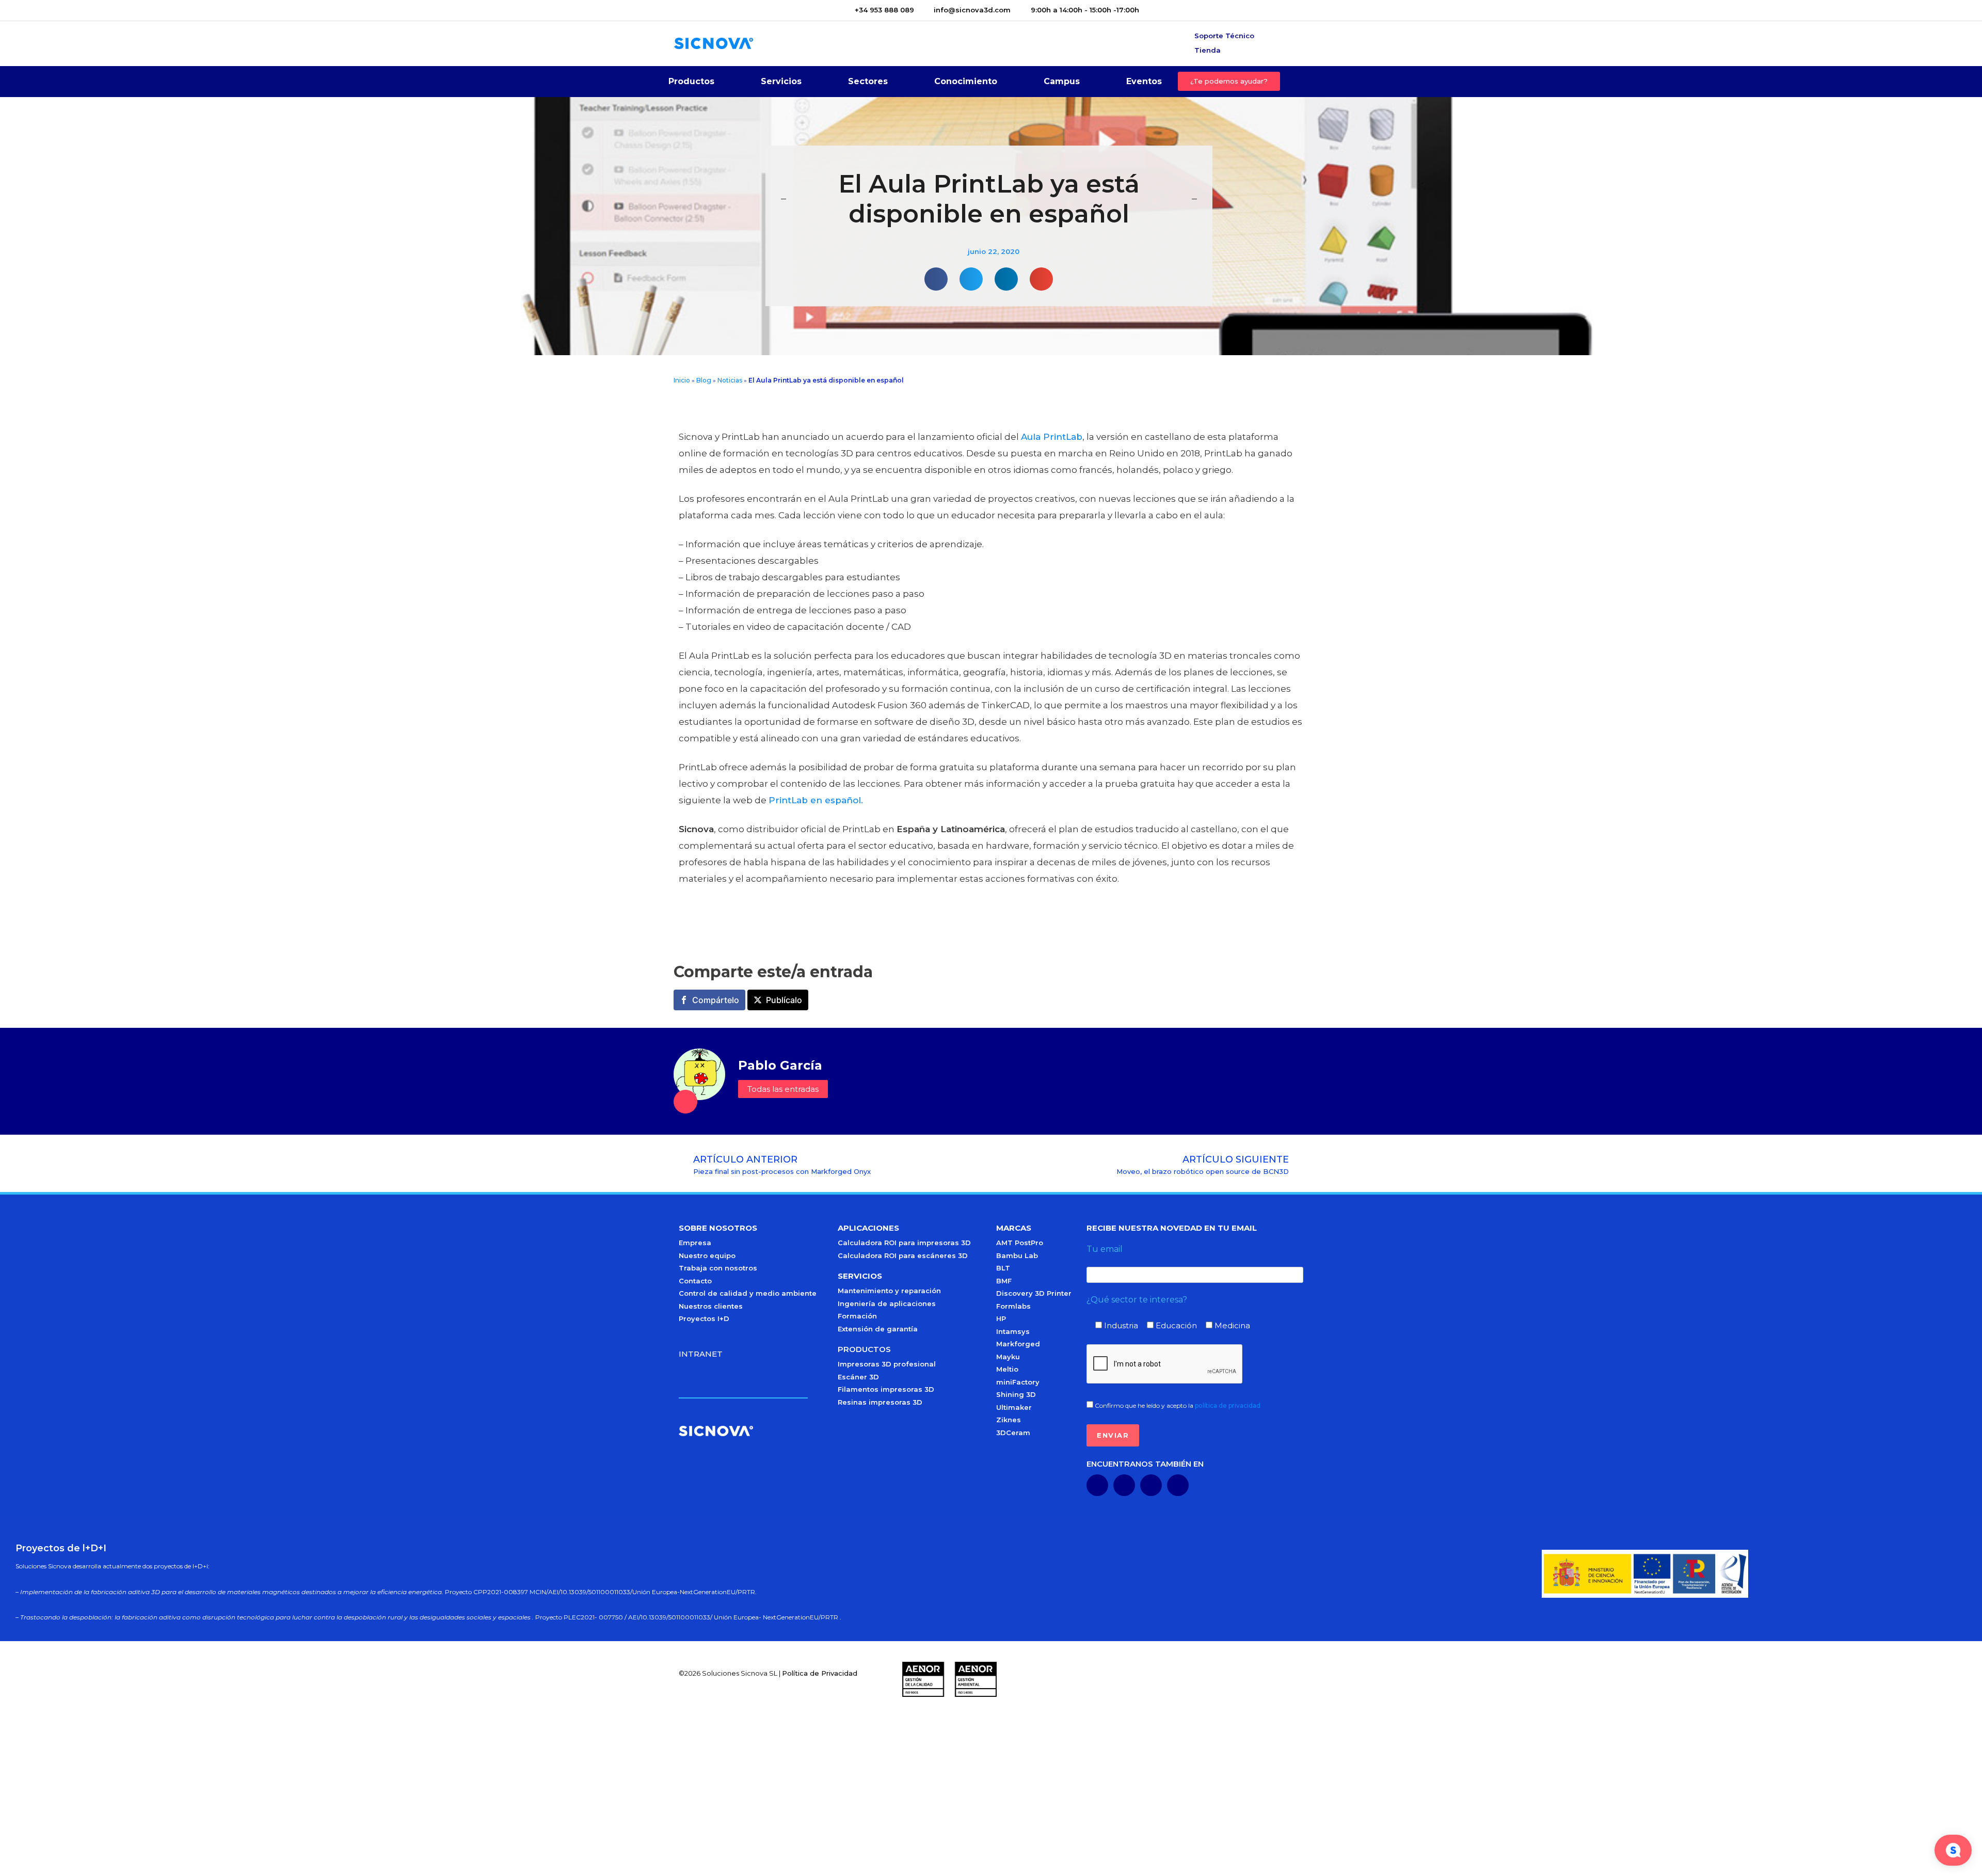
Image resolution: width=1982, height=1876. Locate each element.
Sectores (868, 81)
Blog (704, 380)
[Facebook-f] (1151, 1485)
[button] (936, 279)
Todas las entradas (783, 1089)
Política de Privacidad (820, 1673)
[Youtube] (1124, 1485)
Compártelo (716, 1000)
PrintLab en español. (816, 800)
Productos (691, 81)
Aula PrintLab (1052, 437)
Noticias (730, 380)
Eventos (1144, 81)
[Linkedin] (1097, 1485)
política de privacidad (1228, 1405)
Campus (1062, 81)
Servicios (781, 81)
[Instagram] (1178, 1485)
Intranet (701, 1354)
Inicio (682, 380)
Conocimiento (966, 81)
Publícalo (784, 1000)
